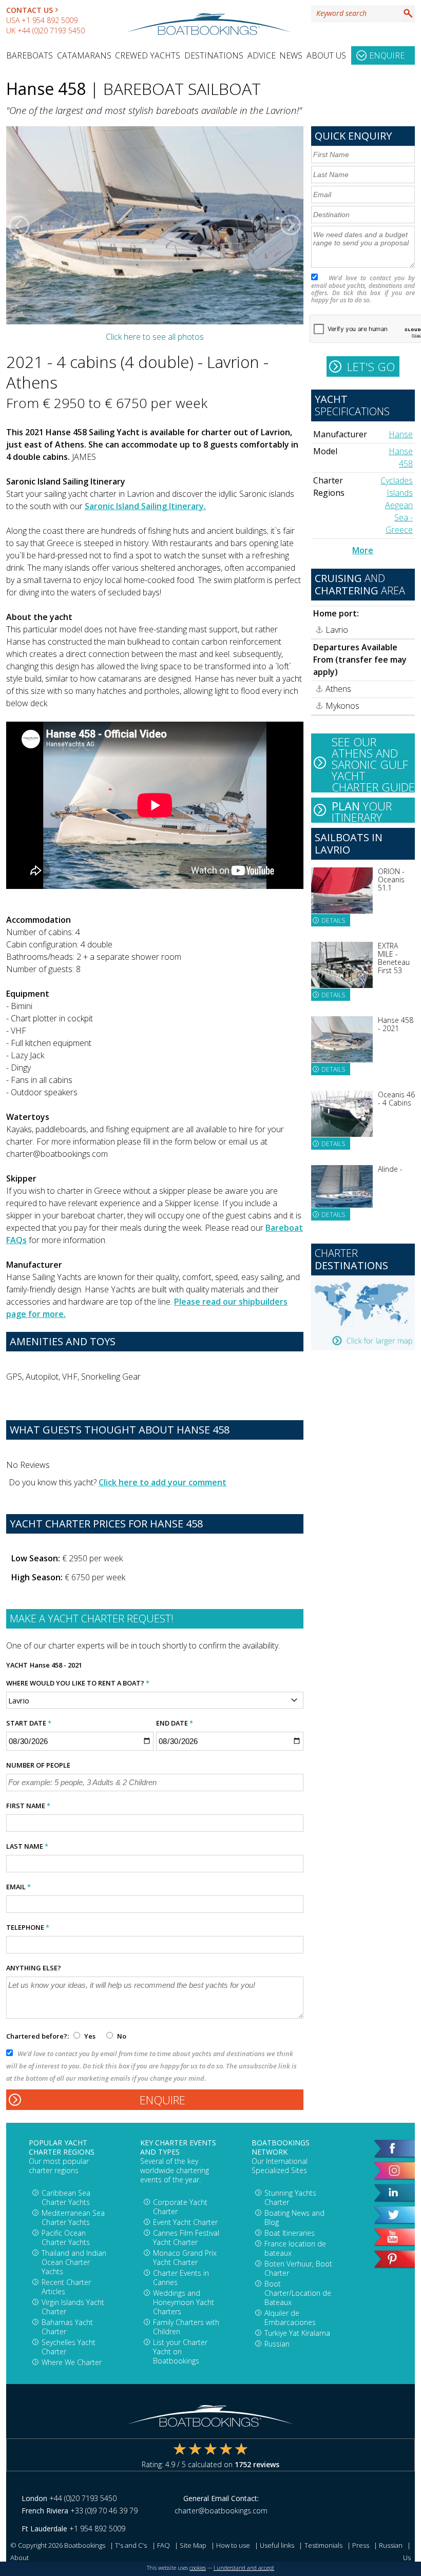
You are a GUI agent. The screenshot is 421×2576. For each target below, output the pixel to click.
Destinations (214, 55)
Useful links (277, 2545)
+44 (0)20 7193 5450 (51, 31)
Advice (262, 55)
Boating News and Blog (294, 2217)
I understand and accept (244, 2568)
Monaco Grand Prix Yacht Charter (185, 2258)
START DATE (29, 1723)
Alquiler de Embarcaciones (290, 2318)
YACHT (17, 1665)
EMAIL (18, 1887)
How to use (233, 2545)
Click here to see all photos (155, 337)
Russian (277, 2344)
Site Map (193, 2545)
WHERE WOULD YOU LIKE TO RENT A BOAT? (78, 1683)
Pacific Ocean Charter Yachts (66, 2238)
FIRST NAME (28, 1806)
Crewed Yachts (148, 55)
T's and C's (131, 2545)
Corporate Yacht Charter (180, 2207)
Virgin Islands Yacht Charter (73, 2307)
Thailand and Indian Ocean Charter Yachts (74, 2262)
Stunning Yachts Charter (290, 2197)
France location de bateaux (295, 2248)
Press (361, 2545)
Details (333, 921)
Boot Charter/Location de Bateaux (298, 2293)
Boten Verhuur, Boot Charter (298, 2268)
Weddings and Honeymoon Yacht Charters (184, 2302)
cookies (198, 2568)
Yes (90, 2036)
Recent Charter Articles (66, 2287)
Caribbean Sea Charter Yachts (66, 2197)
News (291, 55)
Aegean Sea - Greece (399, 517)
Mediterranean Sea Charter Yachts (73, 2217)
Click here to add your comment (162, 1482)
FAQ (164, 2545)
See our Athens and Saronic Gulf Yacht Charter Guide (373, 763)
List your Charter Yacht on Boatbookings (180, 2351)
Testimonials (323, 2545)
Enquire (387, 55)
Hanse (401, 434)
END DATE (175, 1723)
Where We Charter (72, 2362)
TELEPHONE (28, 1927)
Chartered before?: (37, 2036)
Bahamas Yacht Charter (67, 2327)
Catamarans (84, 55)
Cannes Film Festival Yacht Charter (186, 2238)
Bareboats (30, 55)
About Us (326, 55)
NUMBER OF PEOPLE (38, 1765)
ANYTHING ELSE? (34, 1968)
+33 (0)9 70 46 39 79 (104, 2511)
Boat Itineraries (290, 2233)
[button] (19, 225)
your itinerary (362, 810)
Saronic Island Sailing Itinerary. (145, 506)
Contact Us (30, 10)
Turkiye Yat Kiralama (297, 2333)
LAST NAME (27, 1846)
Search (408, 13)
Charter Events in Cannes (181, 2278)
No (121, 2036)
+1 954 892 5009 (50, 20)
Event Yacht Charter (185, 2222)
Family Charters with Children (186, 2327)
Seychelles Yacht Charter (69, 2347)
